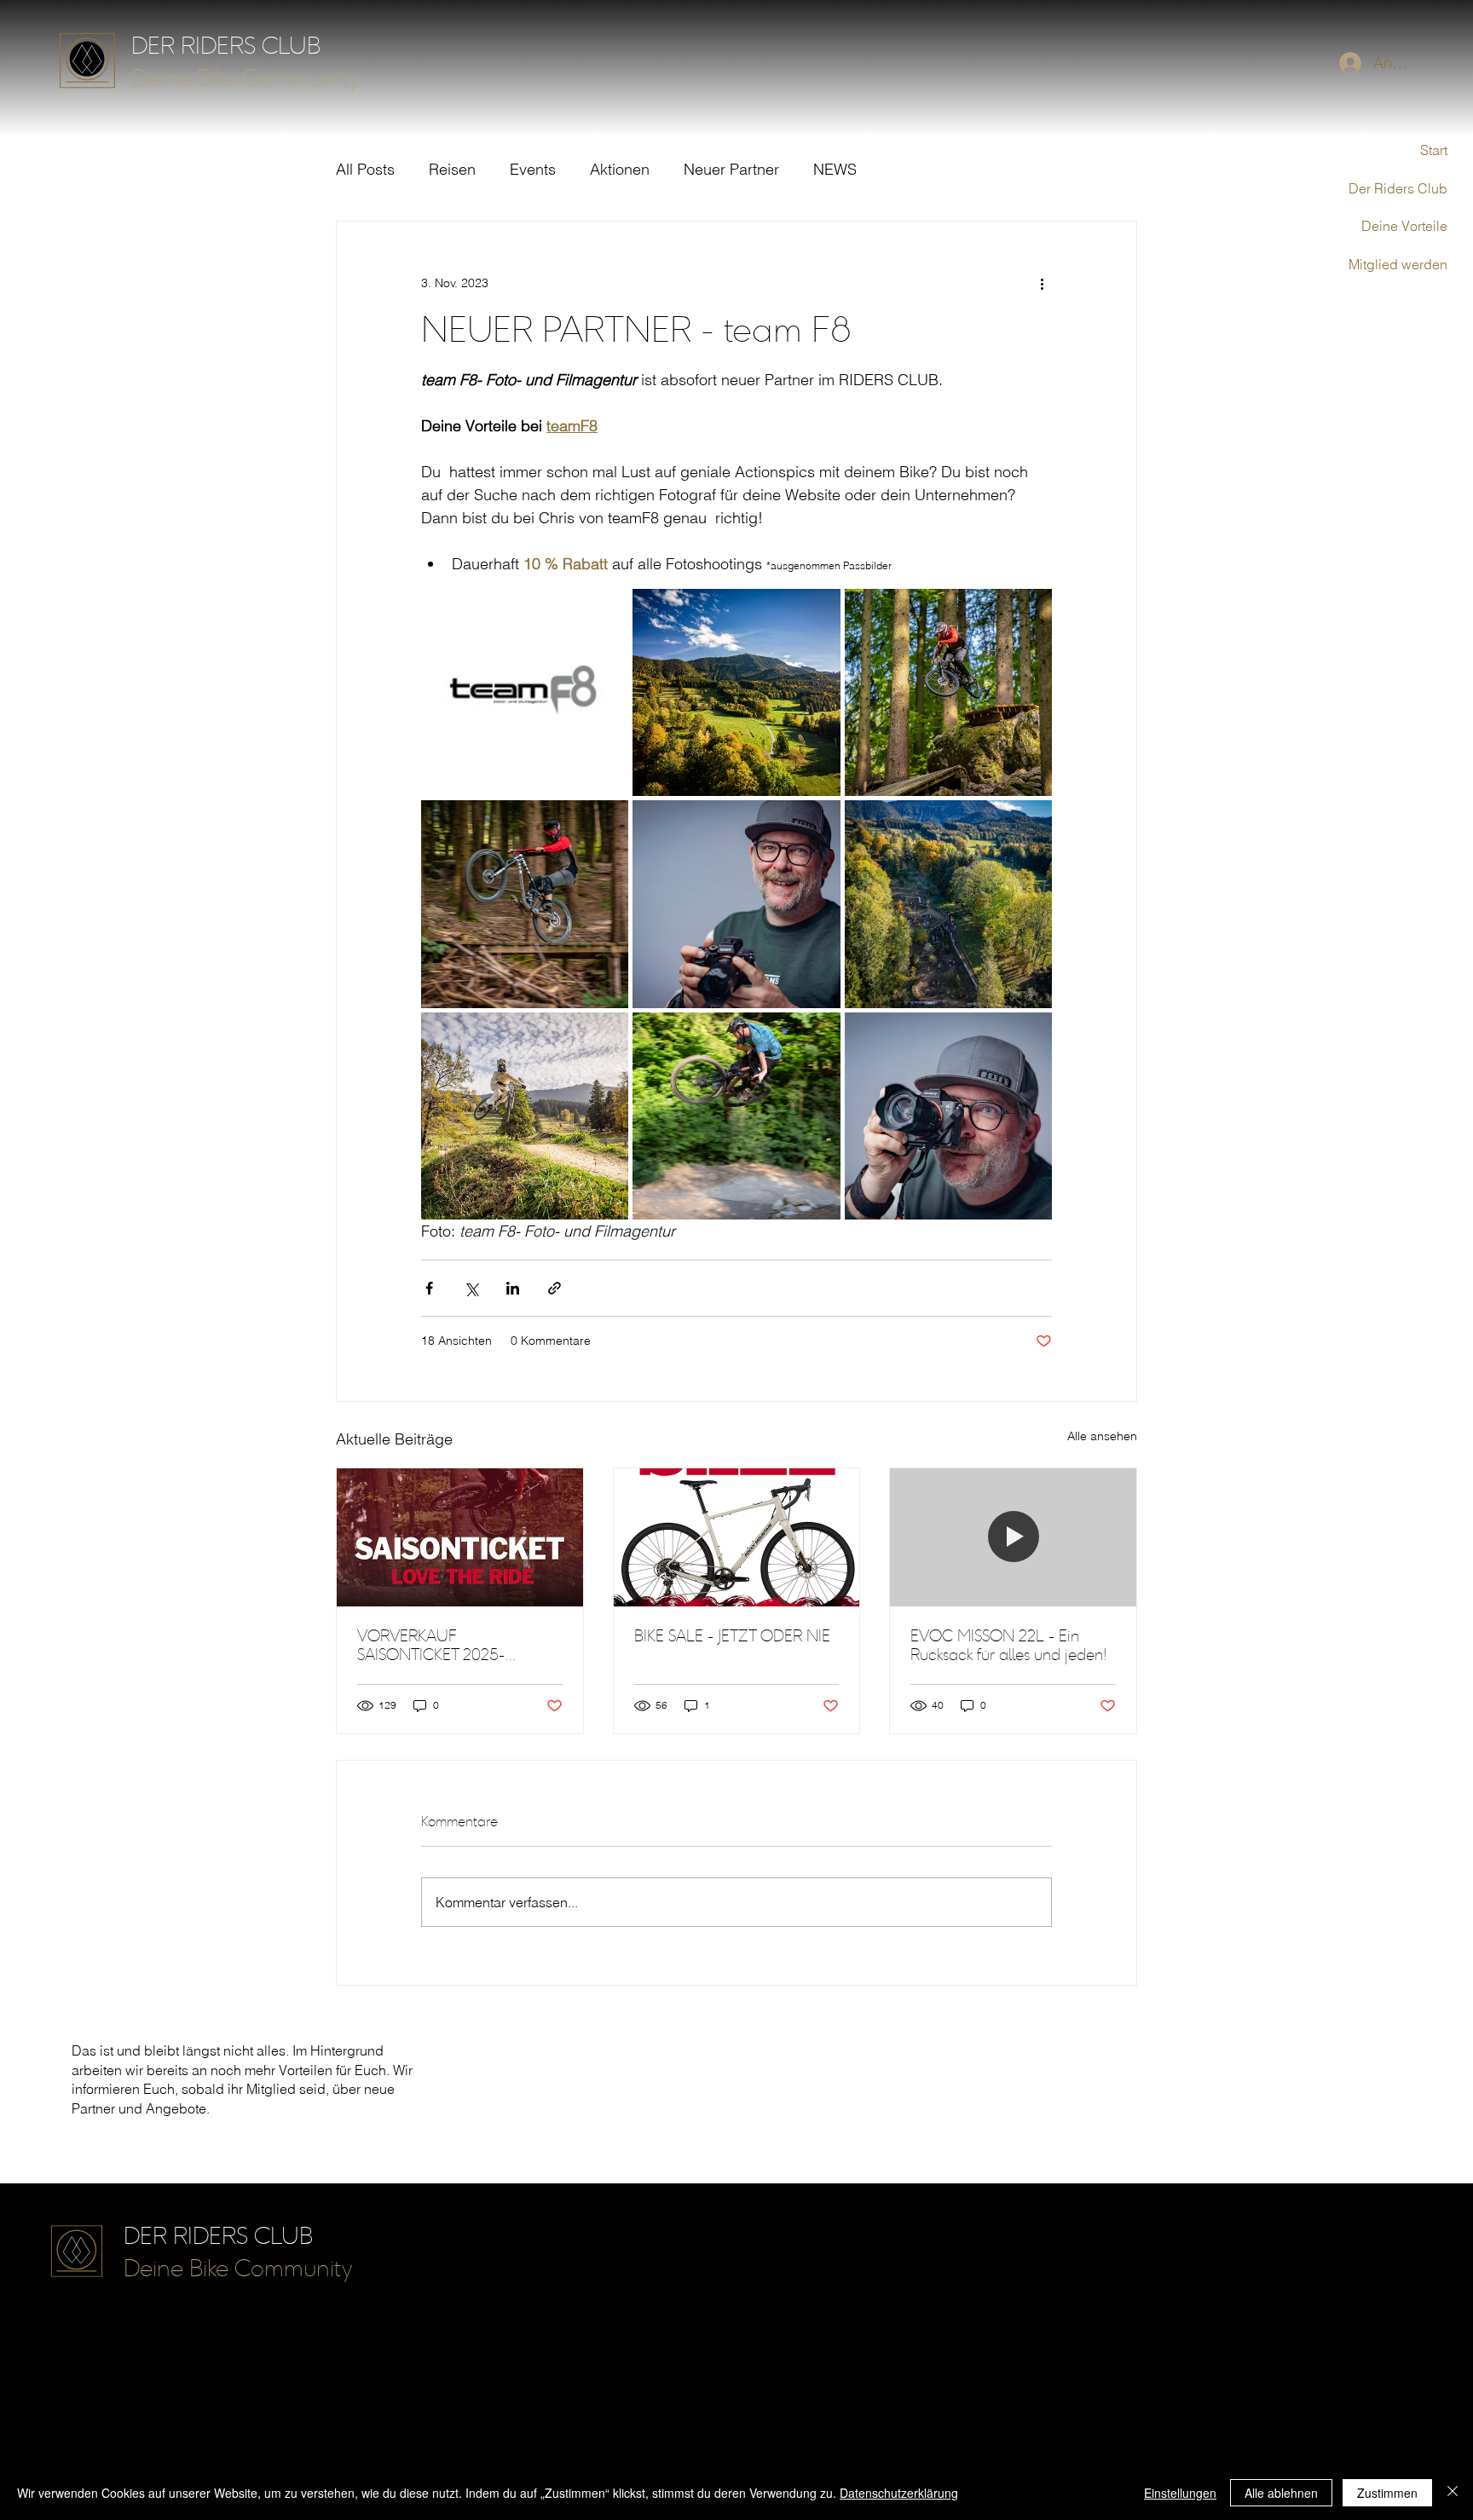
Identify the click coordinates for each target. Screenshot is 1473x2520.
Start (1434, 150)
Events (533, 169)
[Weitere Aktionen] (1042, 283)
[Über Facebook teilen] (429, 1288)
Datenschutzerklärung (899, 2493)
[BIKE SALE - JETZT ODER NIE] (737, 1537)
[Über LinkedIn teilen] (513, 1288)
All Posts (365, 169)
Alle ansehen (1102, 1436)
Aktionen (620, 169)
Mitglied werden (1398, 264)
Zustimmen (1387, 2493)
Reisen (452, 169)
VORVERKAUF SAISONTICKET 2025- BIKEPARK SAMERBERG (436, 1646)
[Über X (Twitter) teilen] (471, 1288)
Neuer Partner (731, 169)
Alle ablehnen (1281, 2493)
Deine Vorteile (1404, 226)
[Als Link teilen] (555, 1288)
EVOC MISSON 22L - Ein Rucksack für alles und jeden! (1008, 1646)
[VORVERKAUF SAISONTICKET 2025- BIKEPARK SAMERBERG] (460, 1537)
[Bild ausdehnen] (525, 692)
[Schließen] (1453, 2493)
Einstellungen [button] (1180, 2493)
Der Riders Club (1398, 188)
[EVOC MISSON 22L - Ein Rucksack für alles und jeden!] (1013, 1537)
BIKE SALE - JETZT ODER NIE (732, 1636)
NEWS (835, 169)
